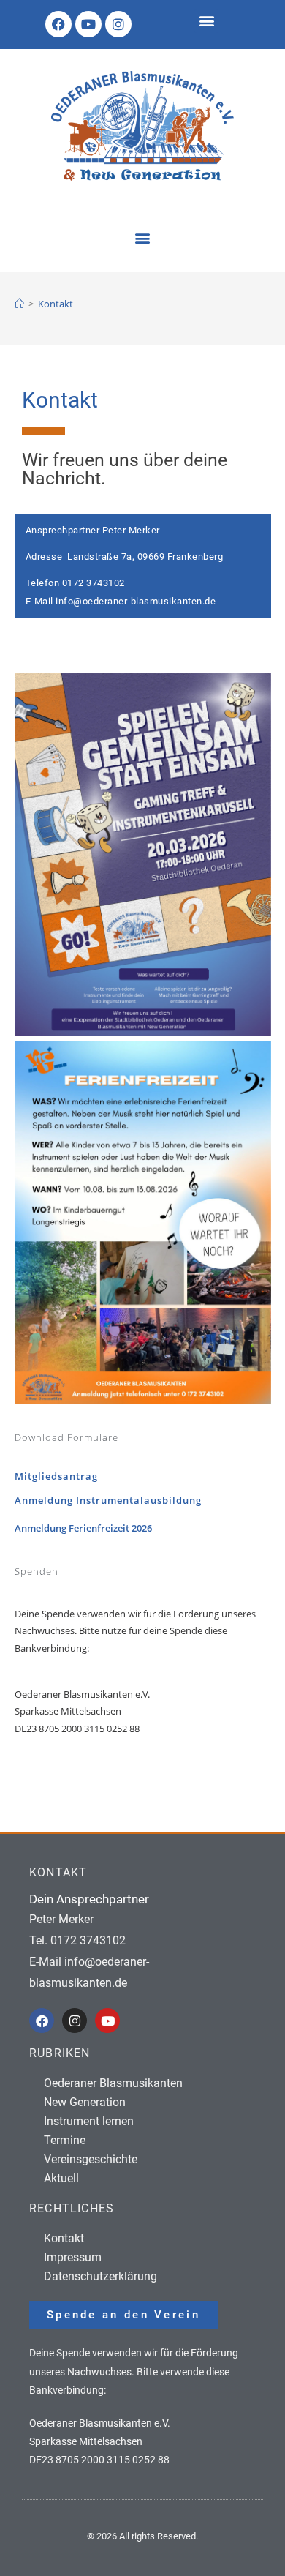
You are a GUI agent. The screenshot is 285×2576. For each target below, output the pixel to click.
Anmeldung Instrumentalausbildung (108, 1500)
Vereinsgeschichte (91, 2159)
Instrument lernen (89, 2121)
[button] (206, 21)
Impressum (73, 2257)
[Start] (19, 304)
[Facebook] (58, 24)
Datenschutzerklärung (100, 2276)
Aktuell (61, 2178)
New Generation (85, 2102)
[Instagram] (118, 24)
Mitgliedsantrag (56, 1476)
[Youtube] (88, 24)
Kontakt (56, 304)
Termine (65, 2140)
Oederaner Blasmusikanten (113, 2083)
